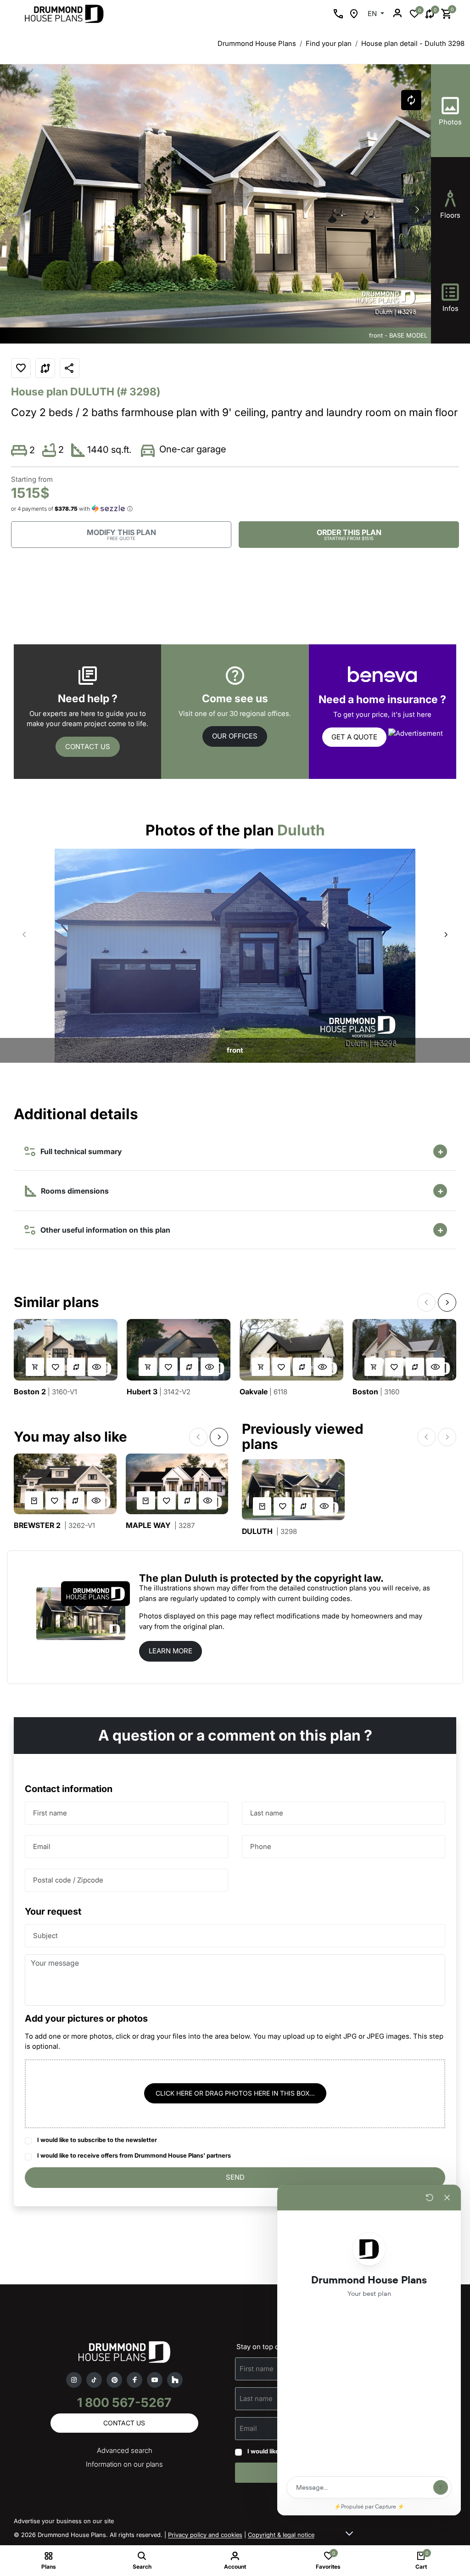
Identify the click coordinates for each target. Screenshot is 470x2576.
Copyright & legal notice (281, 2535)
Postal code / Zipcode (68, 1880)
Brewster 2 (54, 1525)
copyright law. (349, 1578)
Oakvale (263, 1392)
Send (235, 2177)
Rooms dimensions (74, 1191)
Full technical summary (79, 1151)
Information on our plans (124, 2464)
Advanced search (125, 2450)
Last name (267, 1812)
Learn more (171, 1651)
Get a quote (354, 737)
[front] (235, 955)
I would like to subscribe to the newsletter (97, 2140)
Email (42, 1846)
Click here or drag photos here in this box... (235, 2093)
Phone (261, 1846)
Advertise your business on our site (64, 2521)
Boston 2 (45, 1392)
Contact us (88, 747)
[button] (417, 209)
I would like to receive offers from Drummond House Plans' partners (134, 2155)
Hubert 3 (159, 1392)
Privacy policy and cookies (205, 2535)
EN (373, 14)
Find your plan (329, 43)
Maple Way (160, 1525)
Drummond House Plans (257, 43)
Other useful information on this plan (104, 1230)
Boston (376, 1392)
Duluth (269, 1531)
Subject (45, 1935)
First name (50, 1812)
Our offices (235, 736)
